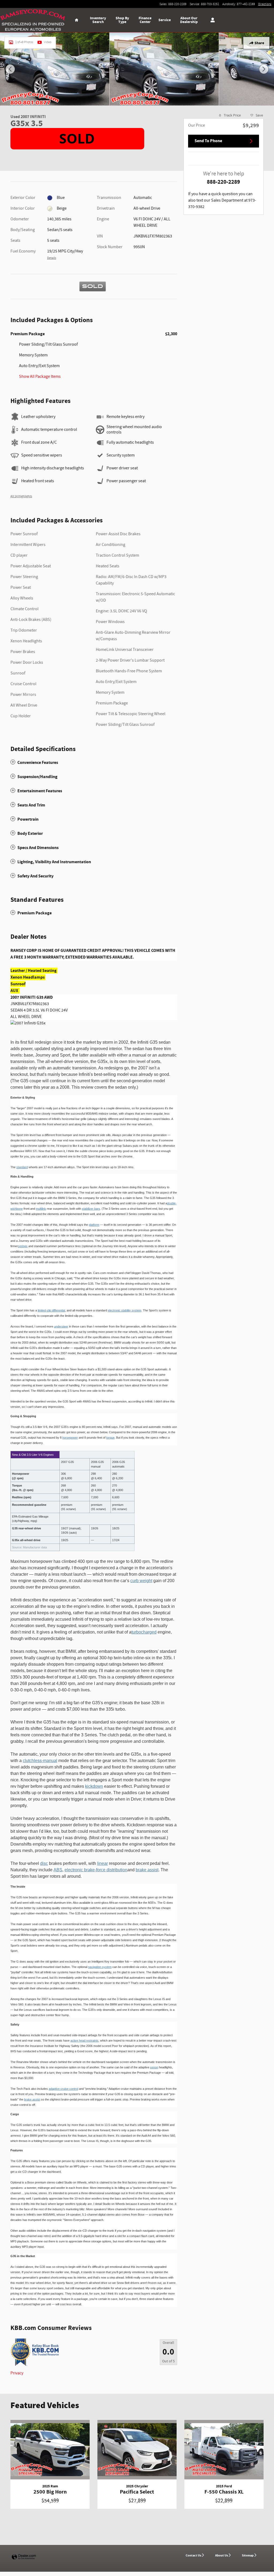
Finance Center (145, 20)
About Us (222, 2555)
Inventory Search (98, 20)
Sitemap (248, 2555)
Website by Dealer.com (24, 2557)
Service (165, 20)
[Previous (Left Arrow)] (10, 69)
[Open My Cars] (211, 20)
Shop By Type (122, 20)
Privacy (17, 2373)
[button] (94, 762)
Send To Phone (208, 141)
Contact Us (193, 2555)
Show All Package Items (40, 377)
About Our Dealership (189, 20)
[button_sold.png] (77, 139)
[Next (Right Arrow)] (264, 69)
